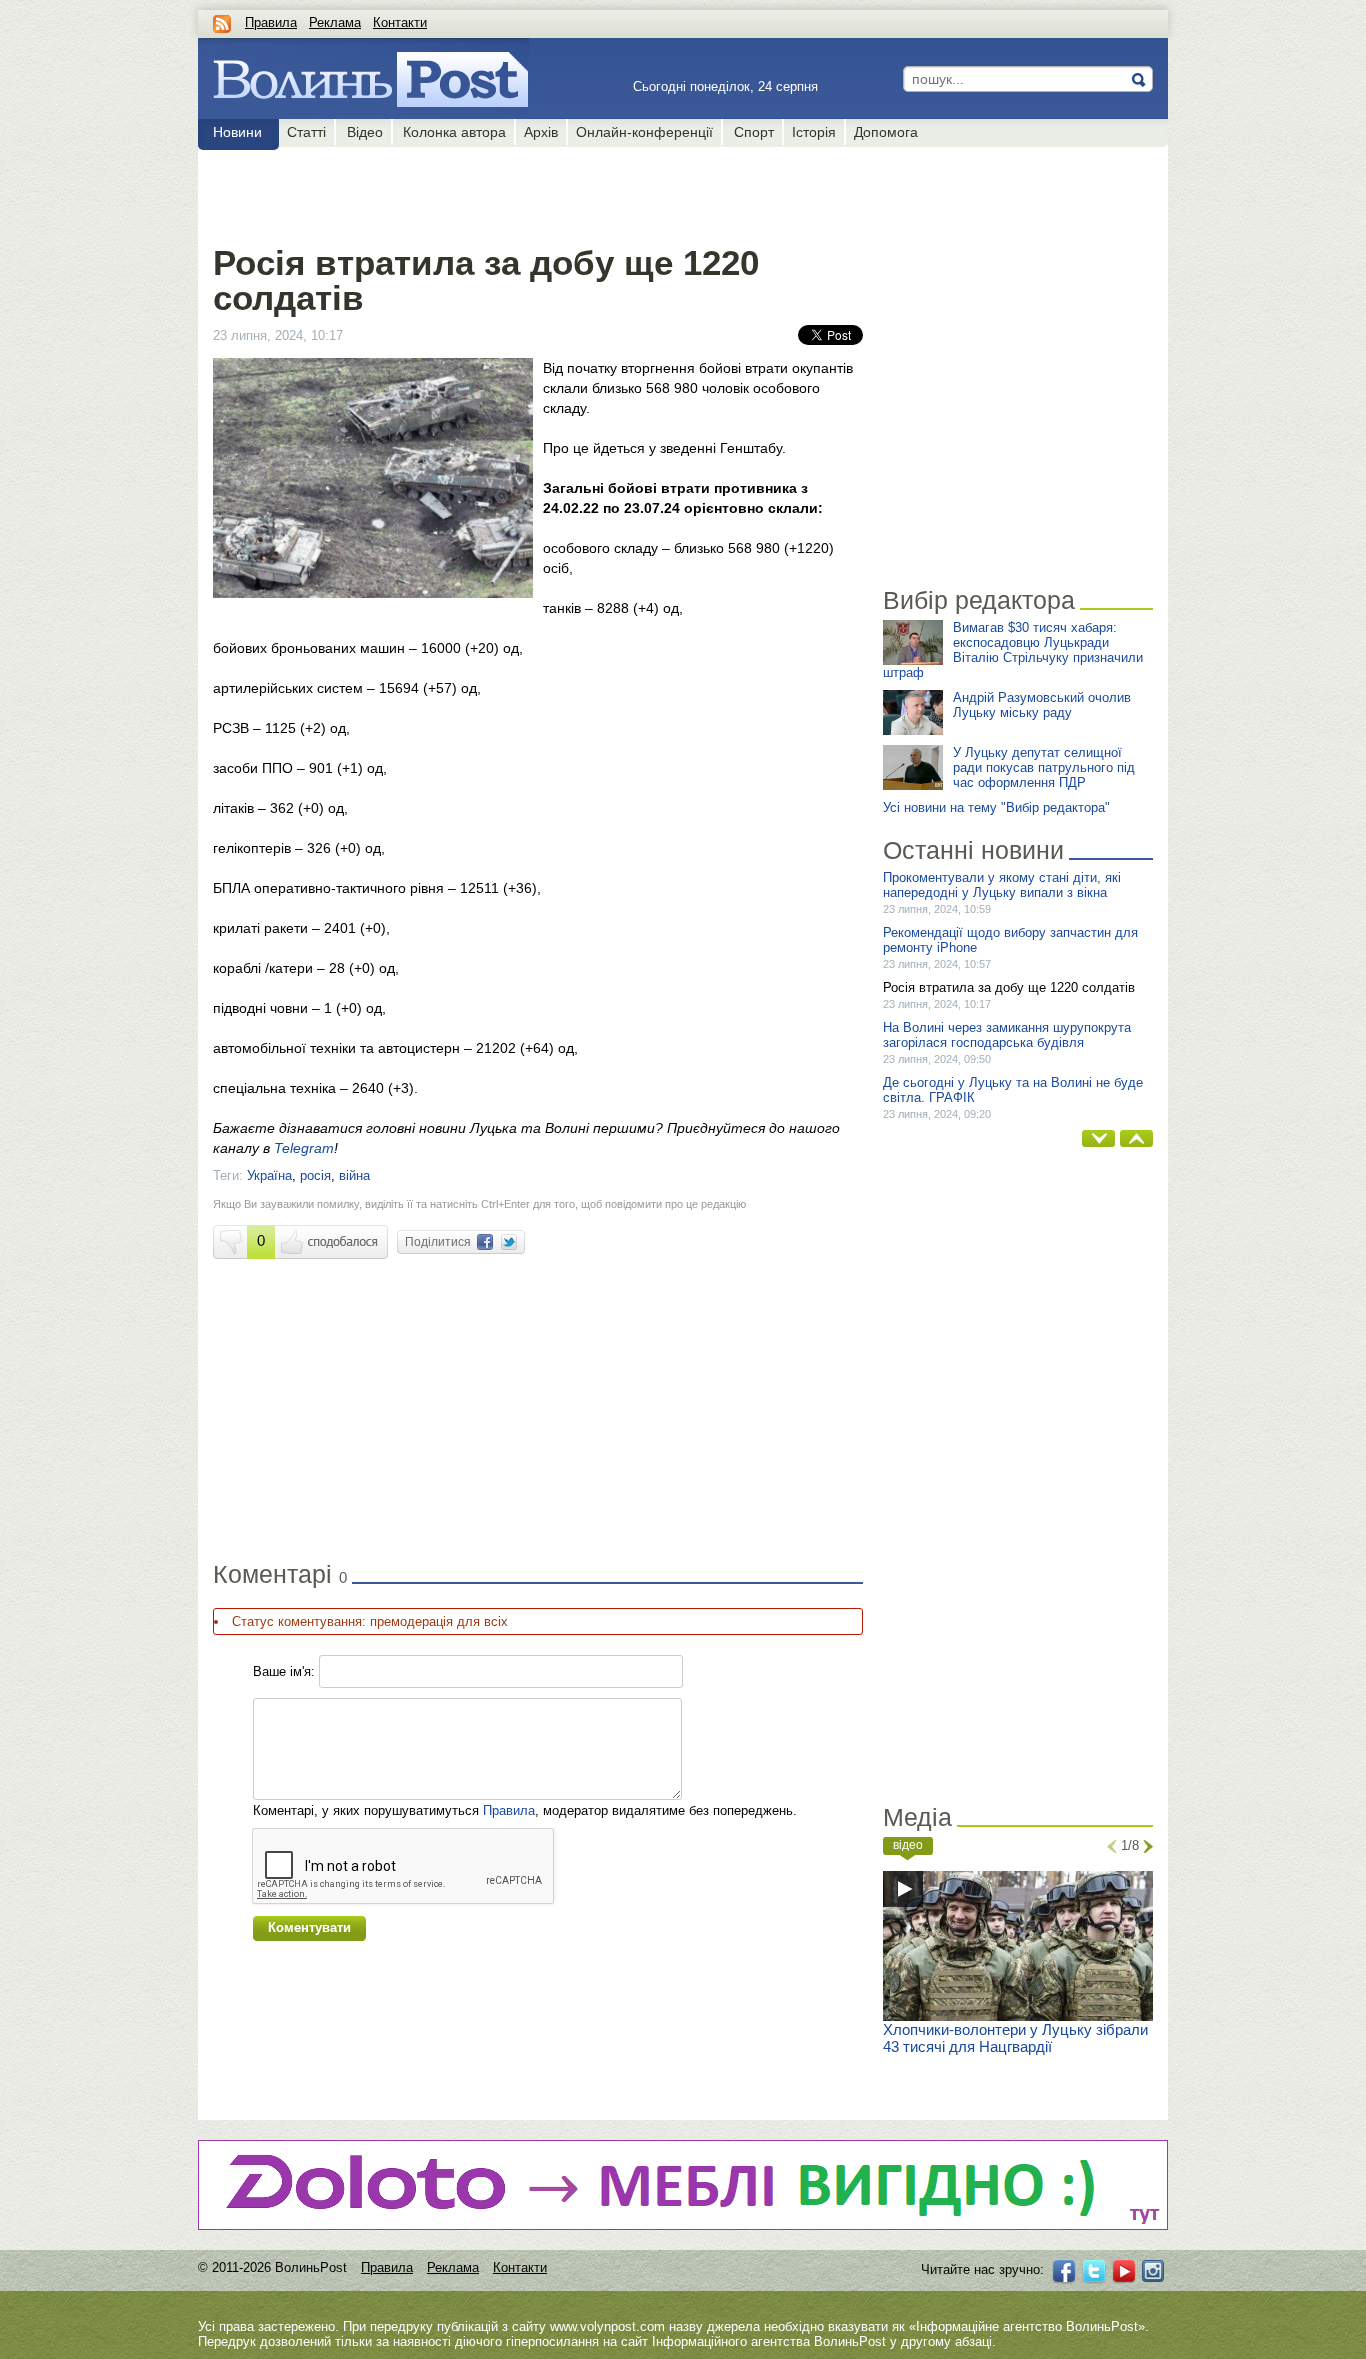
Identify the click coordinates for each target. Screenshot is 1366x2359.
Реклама (335, 22)
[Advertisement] (537, 192)
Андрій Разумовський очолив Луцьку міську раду (1042, 705)
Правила (271, 22)
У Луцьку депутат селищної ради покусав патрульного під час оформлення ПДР (1044, 767)
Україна (269, 1175)
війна (354, 1175)
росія (315, 1175)
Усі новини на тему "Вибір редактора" (996, 807)
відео (908, 1845)
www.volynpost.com (607, 2326)
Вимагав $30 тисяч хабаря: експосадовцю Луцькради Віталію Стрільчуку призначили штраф (1013, 650)
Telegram (304, 1148)
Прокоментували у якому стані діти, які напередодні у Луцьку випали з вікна (1002, 885)
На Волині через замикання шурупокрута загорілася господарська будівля (1007, 1035)
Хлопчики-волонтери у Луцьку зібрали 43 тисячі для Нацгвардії (1015, 2038)
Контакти (400, 22)
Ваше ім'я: (284, 1671)
